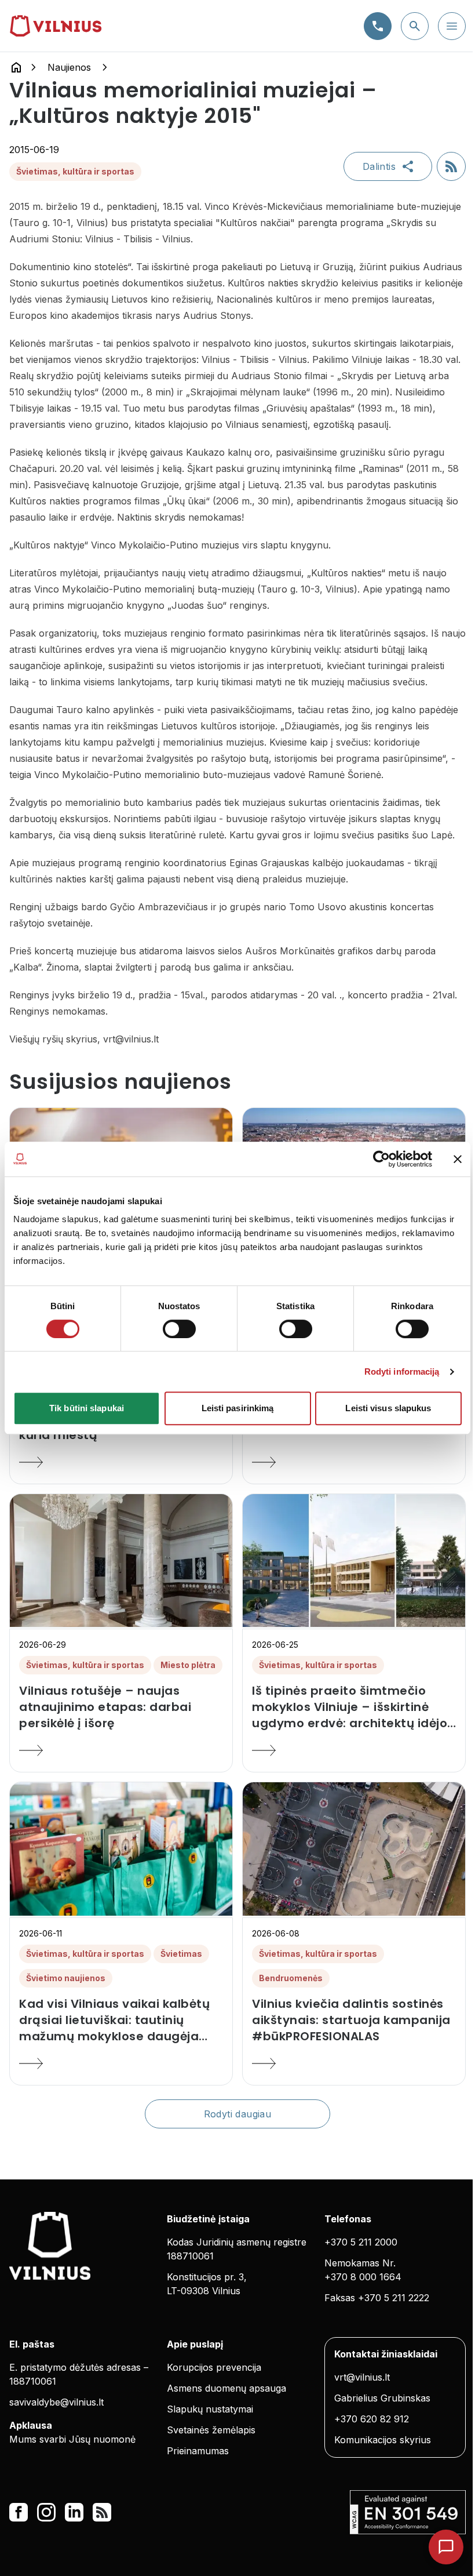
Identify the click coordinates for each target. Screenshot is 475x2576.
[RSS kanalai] (102, 2512)
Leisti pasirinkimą (238, 1408)
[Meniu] (452, 26)
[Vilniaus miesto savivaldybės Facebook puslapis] (19, 2512)
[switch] (179, 1329)
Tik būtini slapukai (87, 1408)
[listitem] (121, 1707)
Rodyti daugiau (238, 2114)
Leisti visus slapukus (388, 1408)
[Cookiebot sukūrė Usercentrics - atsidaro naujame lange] (381, 1159)
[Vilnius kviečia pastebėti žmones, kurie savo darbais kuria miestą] (121, 1462)
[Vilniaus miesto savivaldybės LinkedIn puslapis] (74, 2512)
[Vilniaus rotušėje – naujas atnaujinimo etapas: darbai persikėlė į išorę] (121, 1750)
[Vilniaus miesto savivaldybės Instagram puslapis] (46, 2512)
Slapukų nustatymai (210, 2409)
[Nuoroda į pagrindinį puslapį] (16, 67)
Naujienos (69, 67)
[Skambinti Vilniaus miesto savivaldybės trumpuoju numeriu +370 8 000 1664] (378, 26)
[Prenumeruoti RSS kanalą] (451, 166)
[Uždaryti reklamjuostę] (458, 1159)
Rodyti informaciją (402, 1371)
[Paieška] (415, 26)
